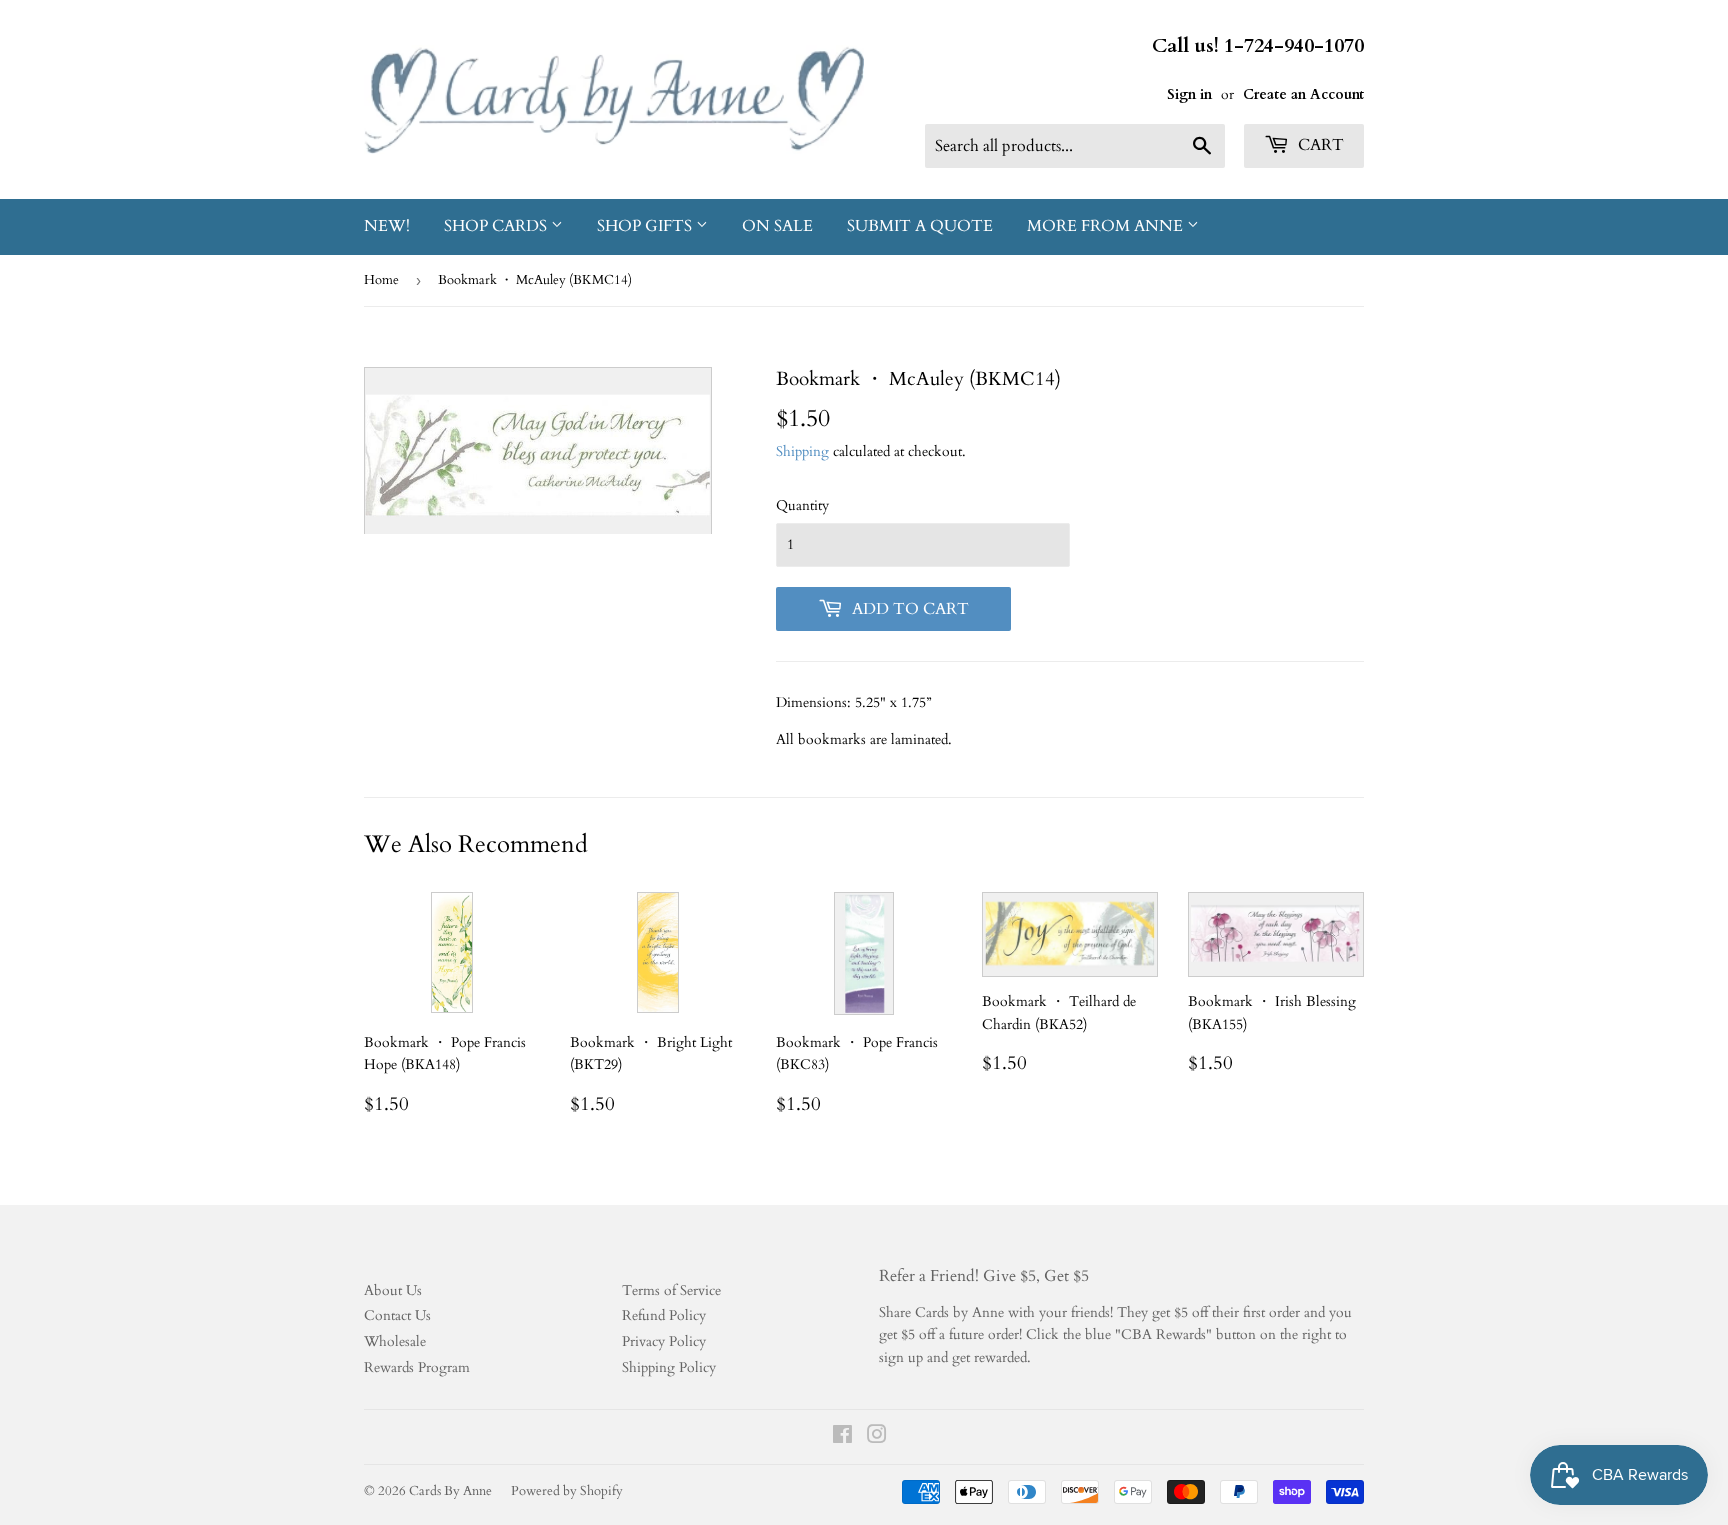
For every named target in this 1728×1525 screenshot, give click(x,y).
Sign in (1189, 94)
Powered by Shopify (567, 1491)
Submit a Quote (920, 226)
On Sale (777, 226)
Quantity (802, 505)
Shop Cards (497, 226)
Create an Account (1303, 94)
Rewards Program (417, 1367)
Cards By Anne (450, 1491)
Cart (1319, 145)
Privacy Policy (664, 1341)
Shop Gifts (646, 226)
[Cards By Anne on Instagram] (877, 1437)
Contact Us (397, 1315)
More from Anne (1107, 226)
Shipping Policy (669, 1367)
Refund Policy (664, 1315)
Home (381, 280)
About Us (393, 1290)
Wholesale (395, 1341)
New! (387, 226)
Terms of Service (671, 1290)
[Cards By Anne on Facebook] (842, 1437)
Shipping (802, 451)
